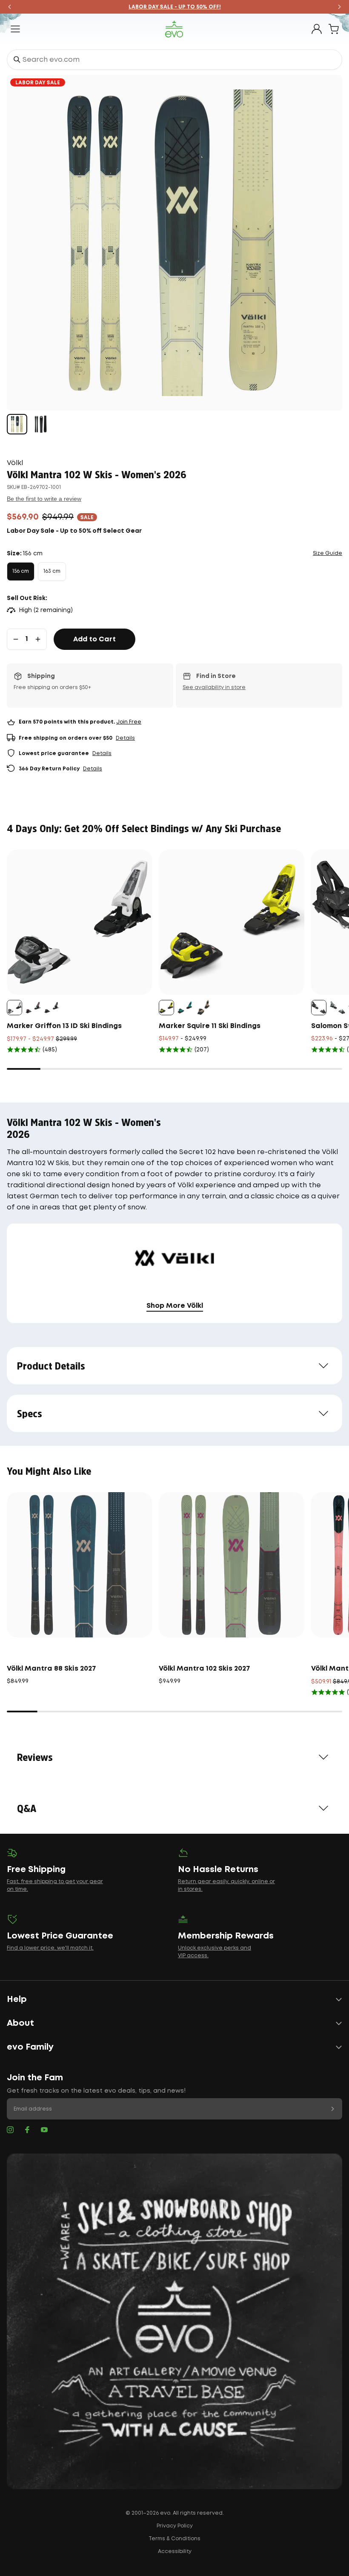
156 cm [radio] (21, 571)
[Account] (317, 29)
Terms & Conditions (174, 2539)
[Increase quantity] (38, 639)
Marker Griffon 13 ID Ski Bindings (64, 1026)
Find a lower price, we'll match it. (50, 1948)
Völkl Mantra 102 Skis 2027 (205, 1669)
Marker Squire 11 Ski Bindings (210, 1026)
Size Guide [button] (328, 553)
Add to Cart (94, 639)
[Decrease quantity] (16, 639)
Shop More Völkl (175, 1306)
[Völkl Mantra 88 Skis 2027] (79, 1565)
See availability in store (214, 688)
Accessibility (175, 2552)
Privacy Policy (175, 2526)
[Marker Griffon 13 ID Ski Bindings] (79, 922)
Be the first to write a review (44, 499)
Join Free (129, 722)
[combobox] (174, 60)
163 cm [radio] (52, 571)
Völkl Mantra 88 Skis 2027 (51, 1669)
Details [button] (125, 738)
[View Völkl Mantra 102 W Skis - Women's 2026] (17, 424)
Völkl (15, 463)
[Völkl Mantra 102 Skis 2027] (231, 1565)
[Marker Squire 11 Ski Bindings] (231, 922)
